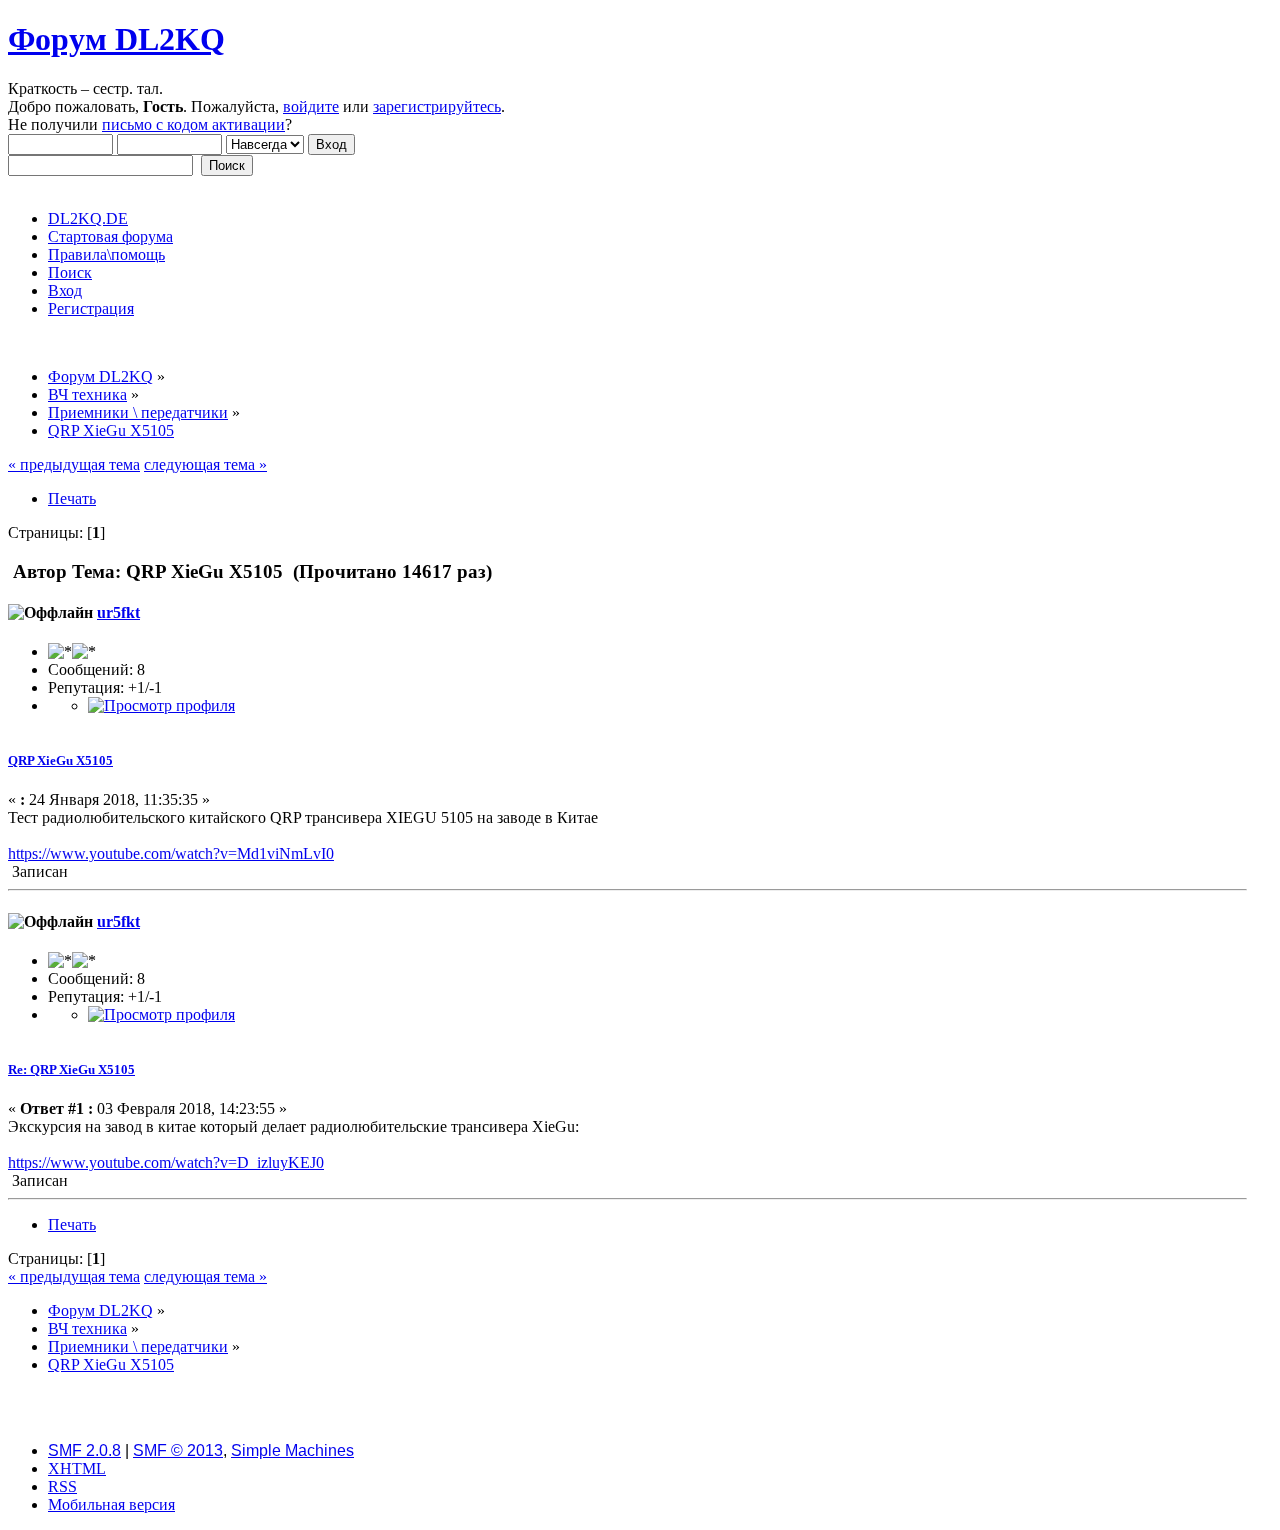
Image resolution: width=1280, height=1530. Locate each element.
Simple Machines (292, 1450)
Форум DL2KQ (116, 39)
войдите (311, 106)
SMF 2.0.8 (84, 1450)
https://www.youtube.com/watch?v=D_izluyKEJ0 (166, 1162)
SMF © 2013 (178, 1450)
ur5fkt (118, 612)
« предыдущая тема (74, 464)
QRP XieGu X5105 (60, 760)
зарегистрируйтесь (437, 106)
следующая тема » (205, 464)
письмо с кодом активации (193, 124)
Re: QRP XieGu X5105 (71, 1069)
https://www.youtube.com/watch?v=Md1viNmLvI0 (171, 853)
